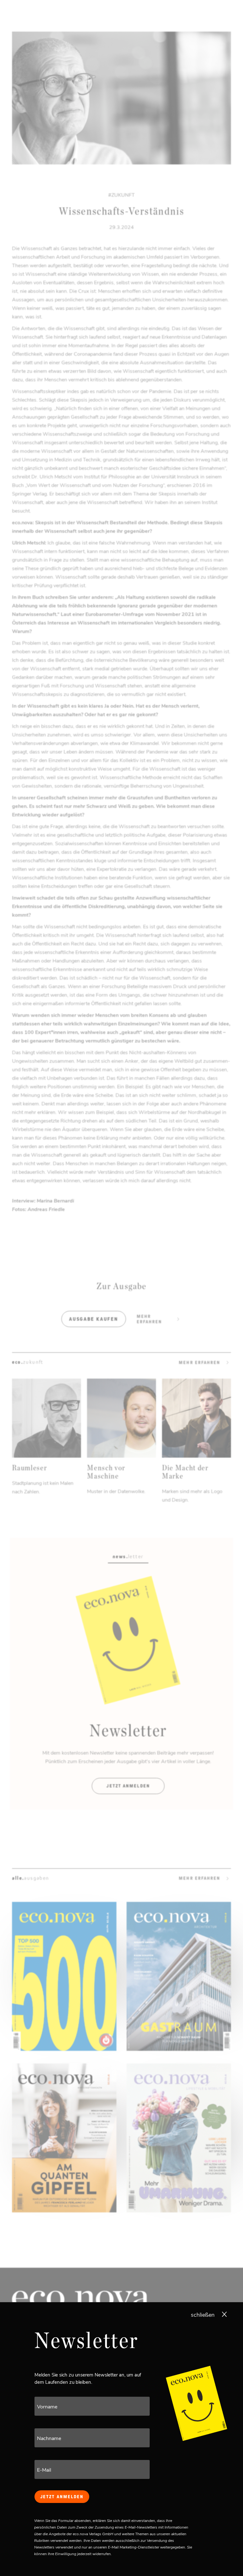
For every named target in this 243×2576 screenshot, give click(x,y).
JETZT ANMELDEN (62, 2497)
